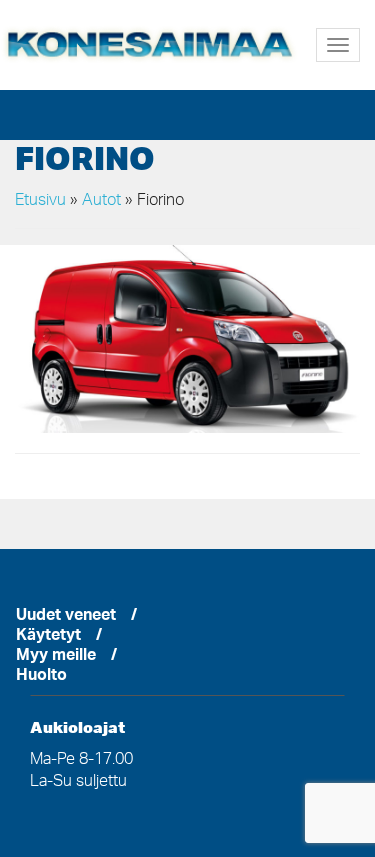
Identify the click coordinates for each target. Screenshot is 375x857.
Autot (101, 201)
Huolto (41, 677)
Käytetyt (48, 637)
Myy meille (56, 657)
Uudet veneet (66, 617)
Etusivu (40, 201)
